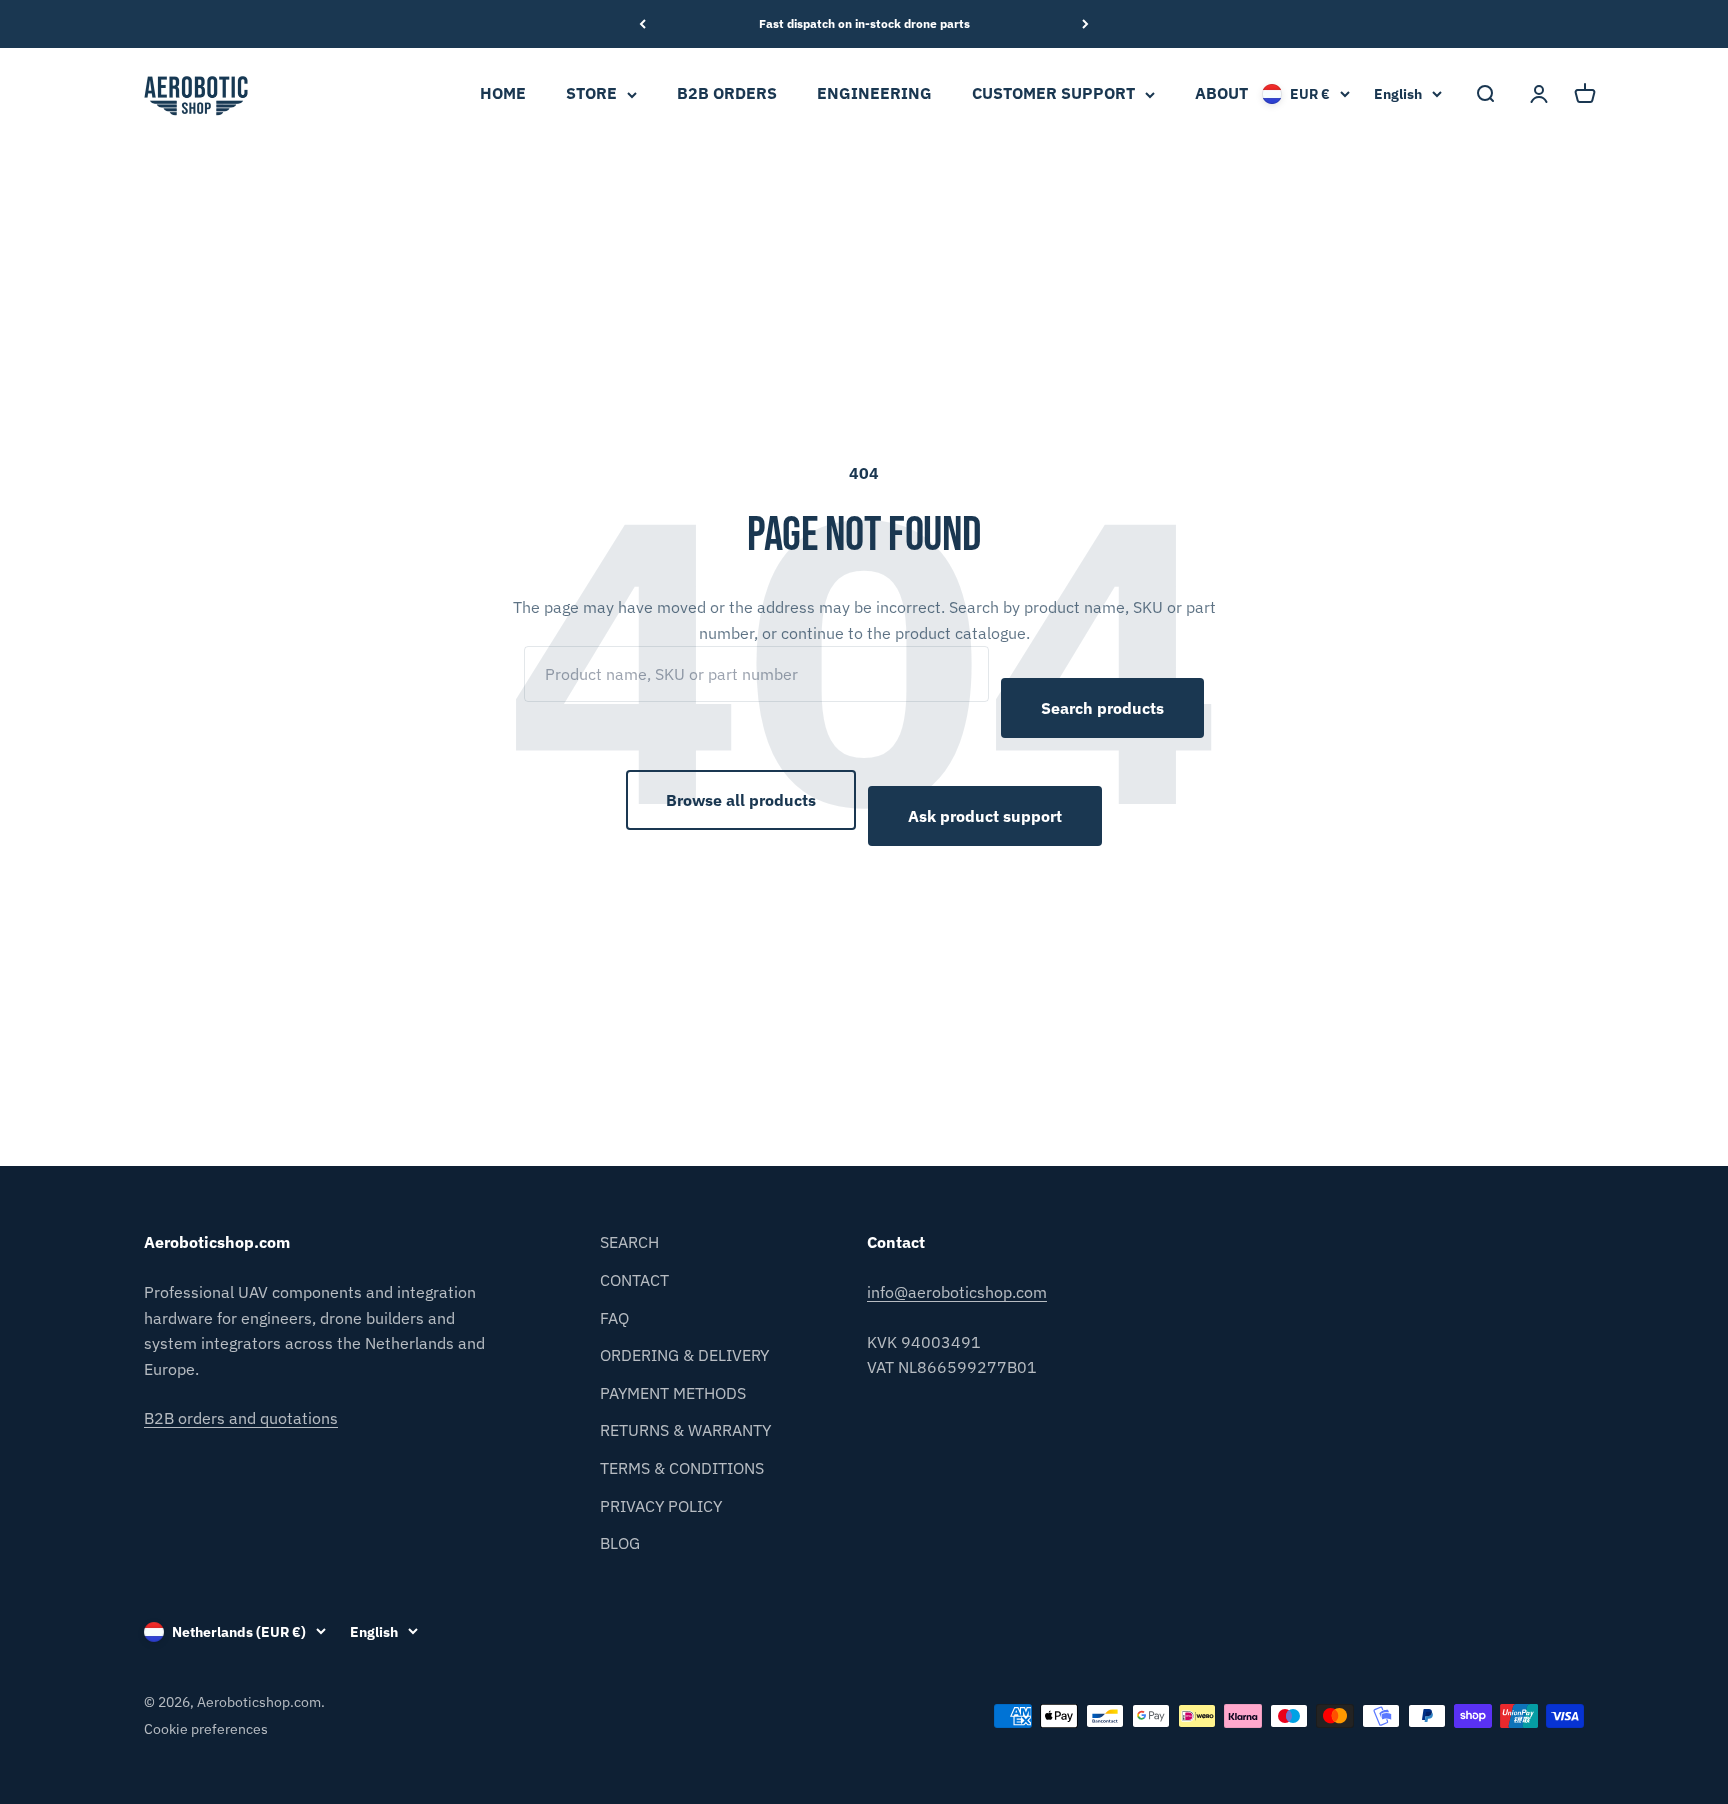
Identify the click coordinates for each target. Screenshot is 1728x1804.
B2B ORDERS (727, 94)
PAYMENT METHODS (673, 1393)
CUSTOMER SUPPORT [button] (1053, 94)
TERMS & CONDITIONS (682, 1468)
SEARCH (629, 1242)
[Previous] (642, 24)
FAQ (614, 1318)
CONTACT (634, 1280)
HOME (503, 94)
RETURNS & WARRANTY (685, 1430)
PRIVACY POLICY (661, 1506)
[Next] (1085, 24)
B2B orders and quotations (241, 1418)
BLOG (620, 1543)
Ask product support (985, 816)
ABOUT (1221, 94)
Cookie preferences (206, 1729)
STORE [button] (591, 94)
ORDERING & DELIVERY (684, 1355)
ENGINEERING (874, 94)
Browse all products (741, 800)
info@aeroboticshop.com (957, 1292)
